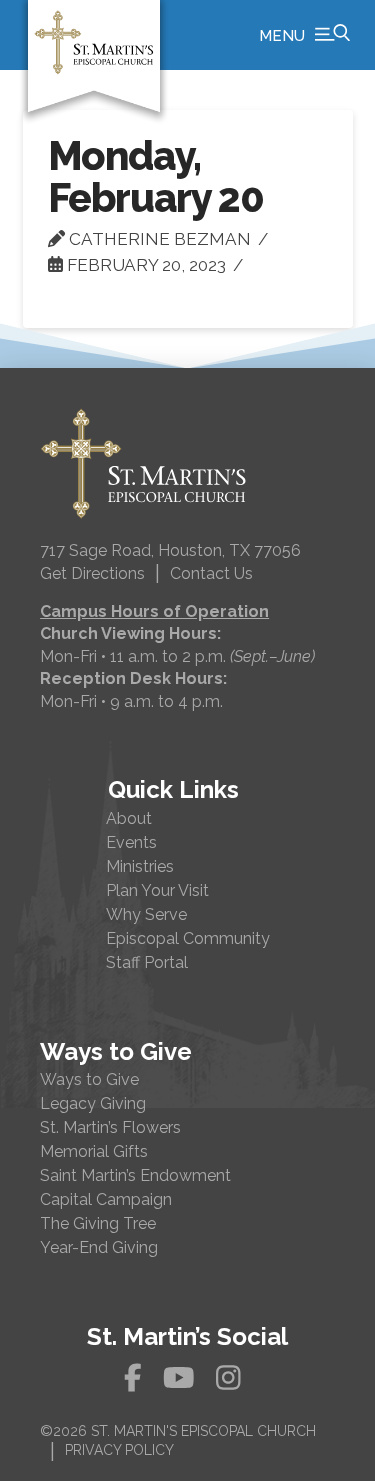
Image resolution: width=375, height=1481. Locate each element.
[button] (304, 35)
